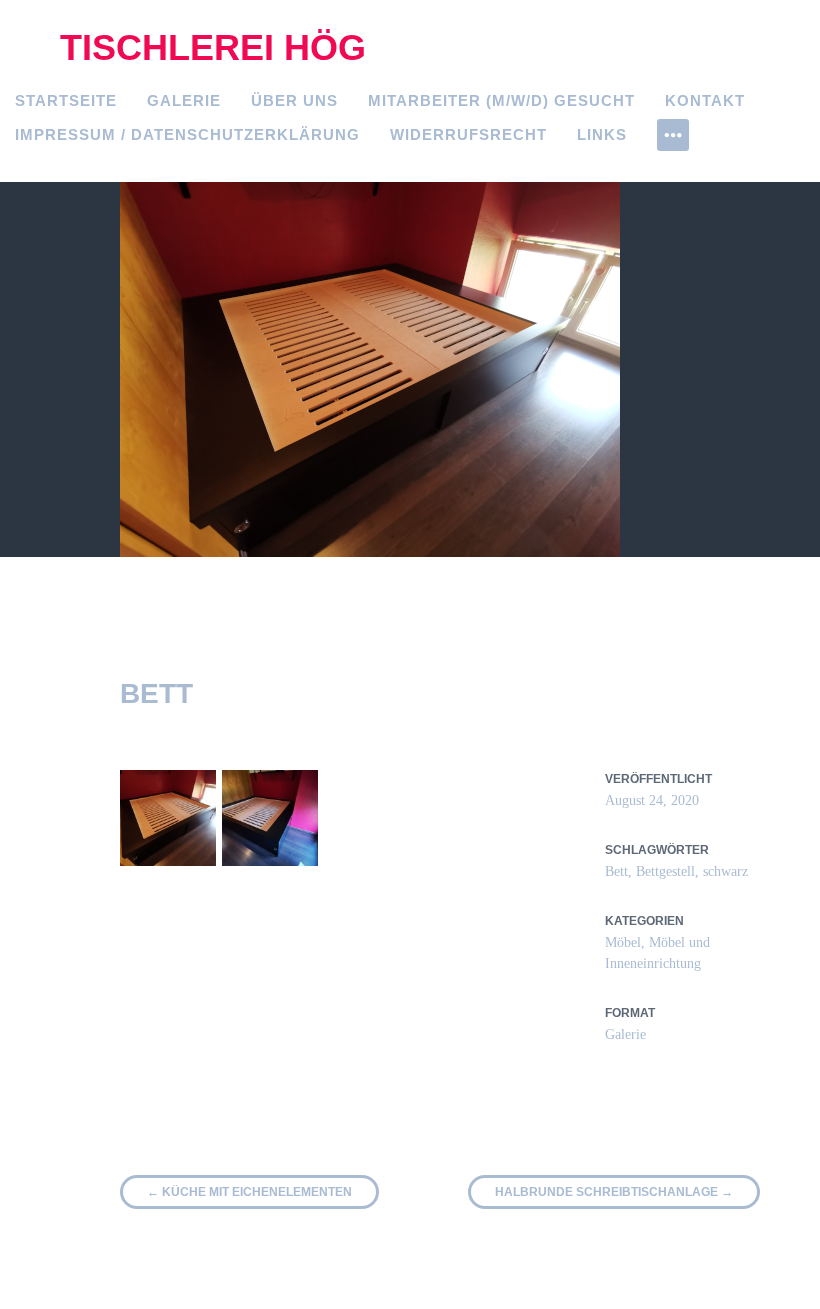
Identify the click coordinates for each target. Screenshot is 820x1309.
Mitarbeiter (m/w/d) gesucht (501, 100)
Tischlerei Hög (213, 47)
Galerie (184, 100)
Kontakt (705, 100)
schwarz (725, 871)
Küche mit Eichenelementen (249, 1192)
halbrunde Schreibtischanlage (614, 1192)
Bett (616, 871)
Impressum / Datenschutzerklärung (187, 134)
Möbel (623, 942)
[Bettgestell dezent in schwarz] (168, 818)
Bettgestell (665, 871)
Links (602, 134)
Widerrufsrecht (468, 134)
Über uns (294, 100)
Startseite (66, 100)
